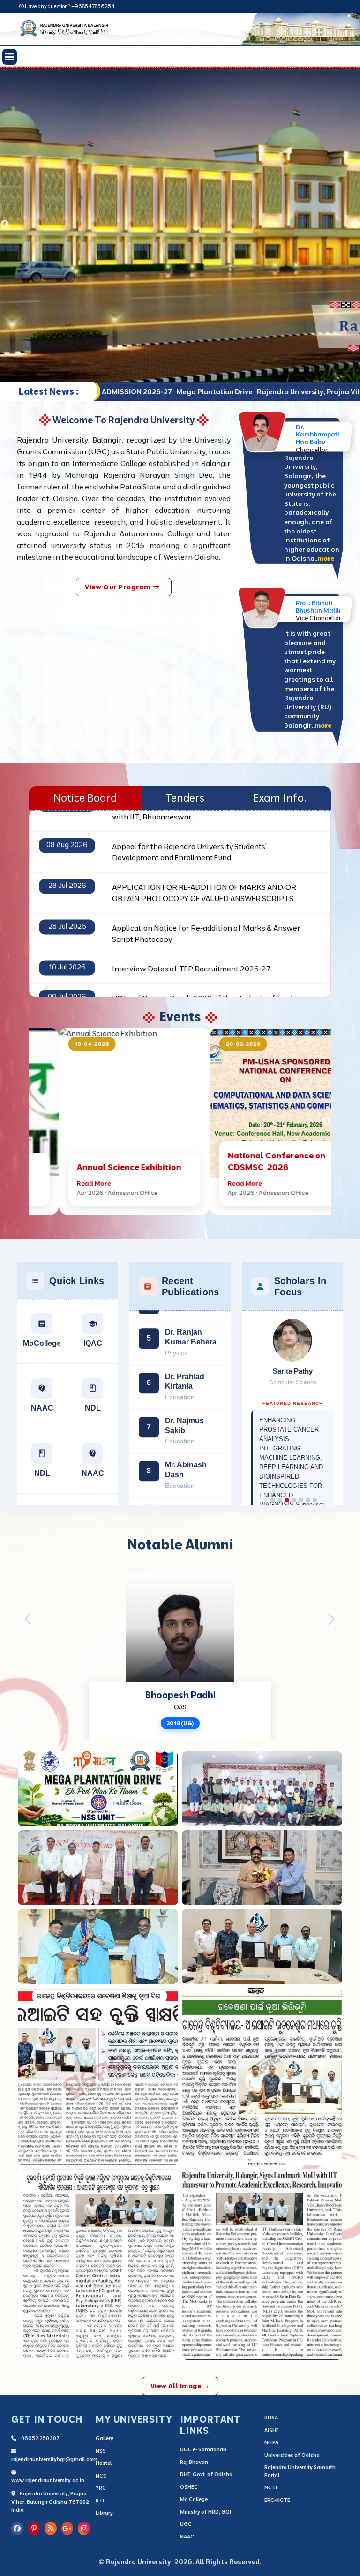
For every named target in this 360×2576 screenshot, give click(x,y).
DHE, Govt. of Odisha (206, 2474)
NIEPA (271, 2442)
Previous (34, 1121)
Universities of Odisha (292, 2455)
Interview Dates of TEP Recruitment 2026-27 (191, 921)
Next (326, 1121)
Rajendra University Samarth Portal (300, 2471)
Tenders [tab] (185, 798)
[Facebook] (17, 2528)
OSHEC (189, 2487)
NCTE (271, 2487)
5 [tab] (301, 1493)
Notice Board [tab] (85, 798)
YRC (101, 2488)
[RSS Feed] (51, 2528)
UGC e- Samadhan (203, 2449)
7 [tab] (315, 1493)
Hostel (104, 2463)
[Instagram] (84, 2528)
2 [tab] (280, 1493)
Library (104, 2513)
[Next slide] (355, 225)
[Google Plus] (67, 2528)
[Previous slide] (5, 225)
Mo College (194, 2499)
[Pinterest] (34, 2528)
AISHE (272, 2430)
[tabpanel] (180, 225)
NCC (101, 2476)
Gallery (105, 2438)
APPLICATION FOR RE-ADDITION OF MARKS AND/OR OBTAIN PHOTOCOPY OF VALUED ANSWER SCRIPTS (204, 845)
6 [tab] (308, 1493)
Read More (64, 1183)
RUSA (271, 2418)
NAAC (187, 2537)
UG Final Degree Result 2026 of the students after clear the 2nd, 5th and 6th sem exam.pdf (208, 956)
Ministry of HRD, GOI (206, 2512)
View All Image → (180, 2386)
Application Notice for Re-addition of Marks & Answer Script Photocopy (206, 886)
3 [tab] (287, 1493)
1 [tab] (273, 1493)
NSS (101, 2451)
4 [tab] (294, 1493)
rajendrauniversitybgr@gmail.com (54, 2459)
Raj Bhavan (194, 2462)
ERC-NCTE (277, 2500)
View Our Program (117, 587)
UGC (186, 2524)
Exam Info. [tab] (280, 798)
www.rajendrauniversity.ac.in (48, 2480)
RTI (100, 2501)
